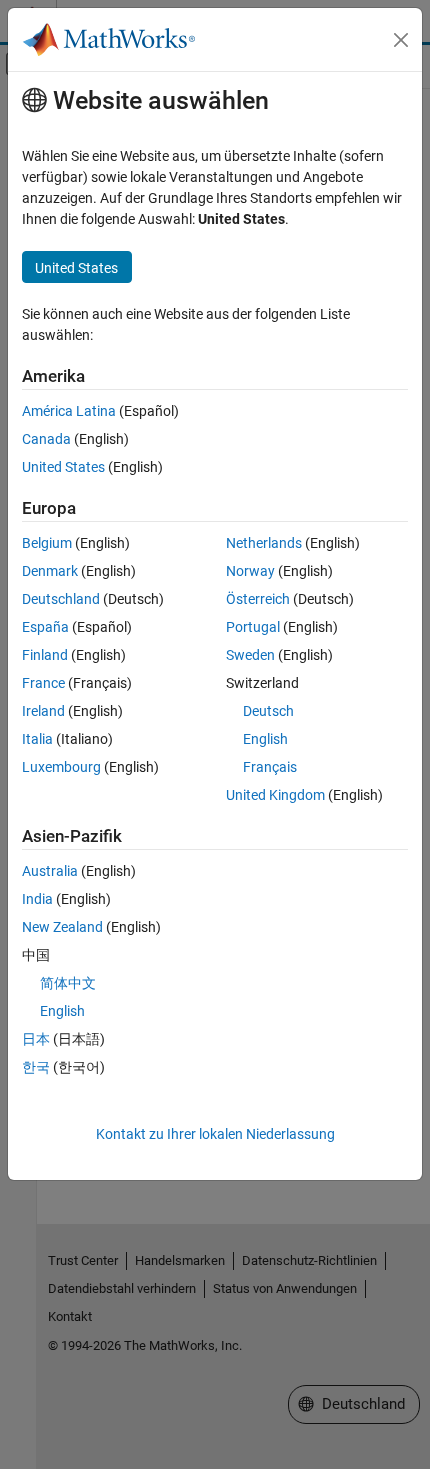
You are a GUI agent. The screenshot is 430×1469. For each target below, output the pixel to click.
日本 (36, 1039)
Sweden (250, 655)
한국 (36, 1067)
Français (270, 767)
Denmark (50, 571)
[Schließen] (401, 40)
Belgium (47, 543)
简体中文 (68, 983)
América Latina (69, 411)
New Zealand (62, 927)
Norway (250, 571)
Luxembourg (61, 767)
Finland (45, 655)
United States (63, 467)
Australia (50, 871)
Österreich (258, 599)
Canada (46, 439)
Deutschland (61, 599)
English (265, 739)
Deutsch (268, 711)
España (45, 627)
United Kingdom (275, 795)
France (43, 683)
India (37, 899)
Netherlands (264, 543)
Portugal (253, 627)
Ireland (43, 711)
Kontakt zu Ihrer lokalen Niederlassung (215, 1134)
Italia (37, 739)
